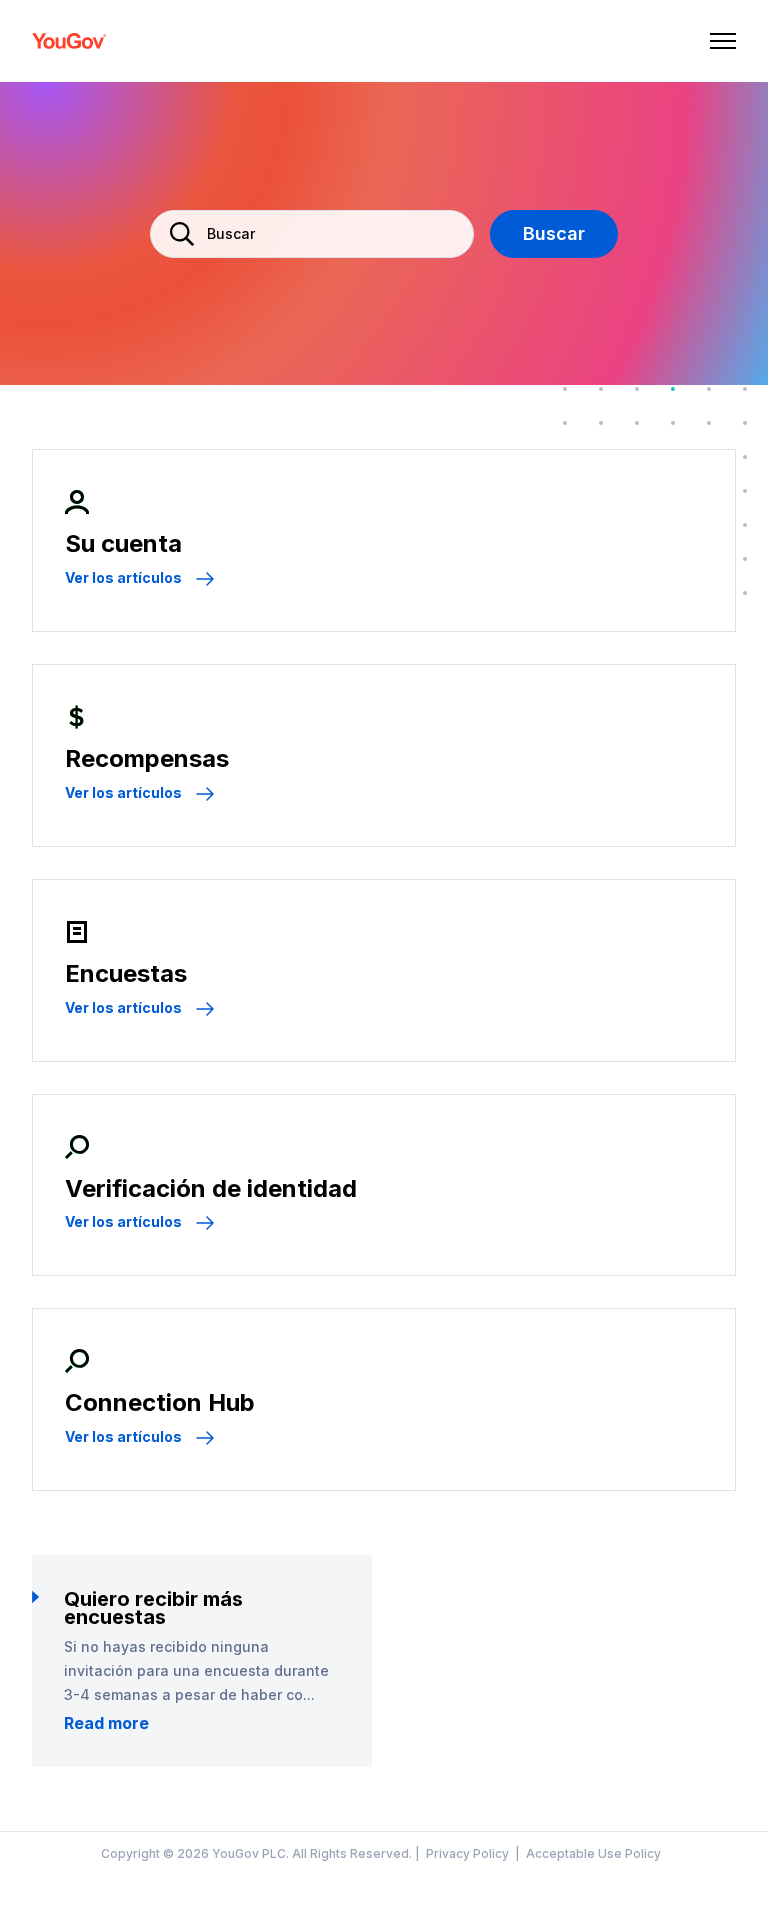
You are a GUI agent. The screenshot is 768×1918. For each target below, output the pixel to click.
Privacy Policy (467, 1854)
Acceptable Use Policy (593, 1854)
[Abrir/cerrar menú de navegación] (723, 41)
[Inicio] (69, 41)
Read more (106, 1723)
